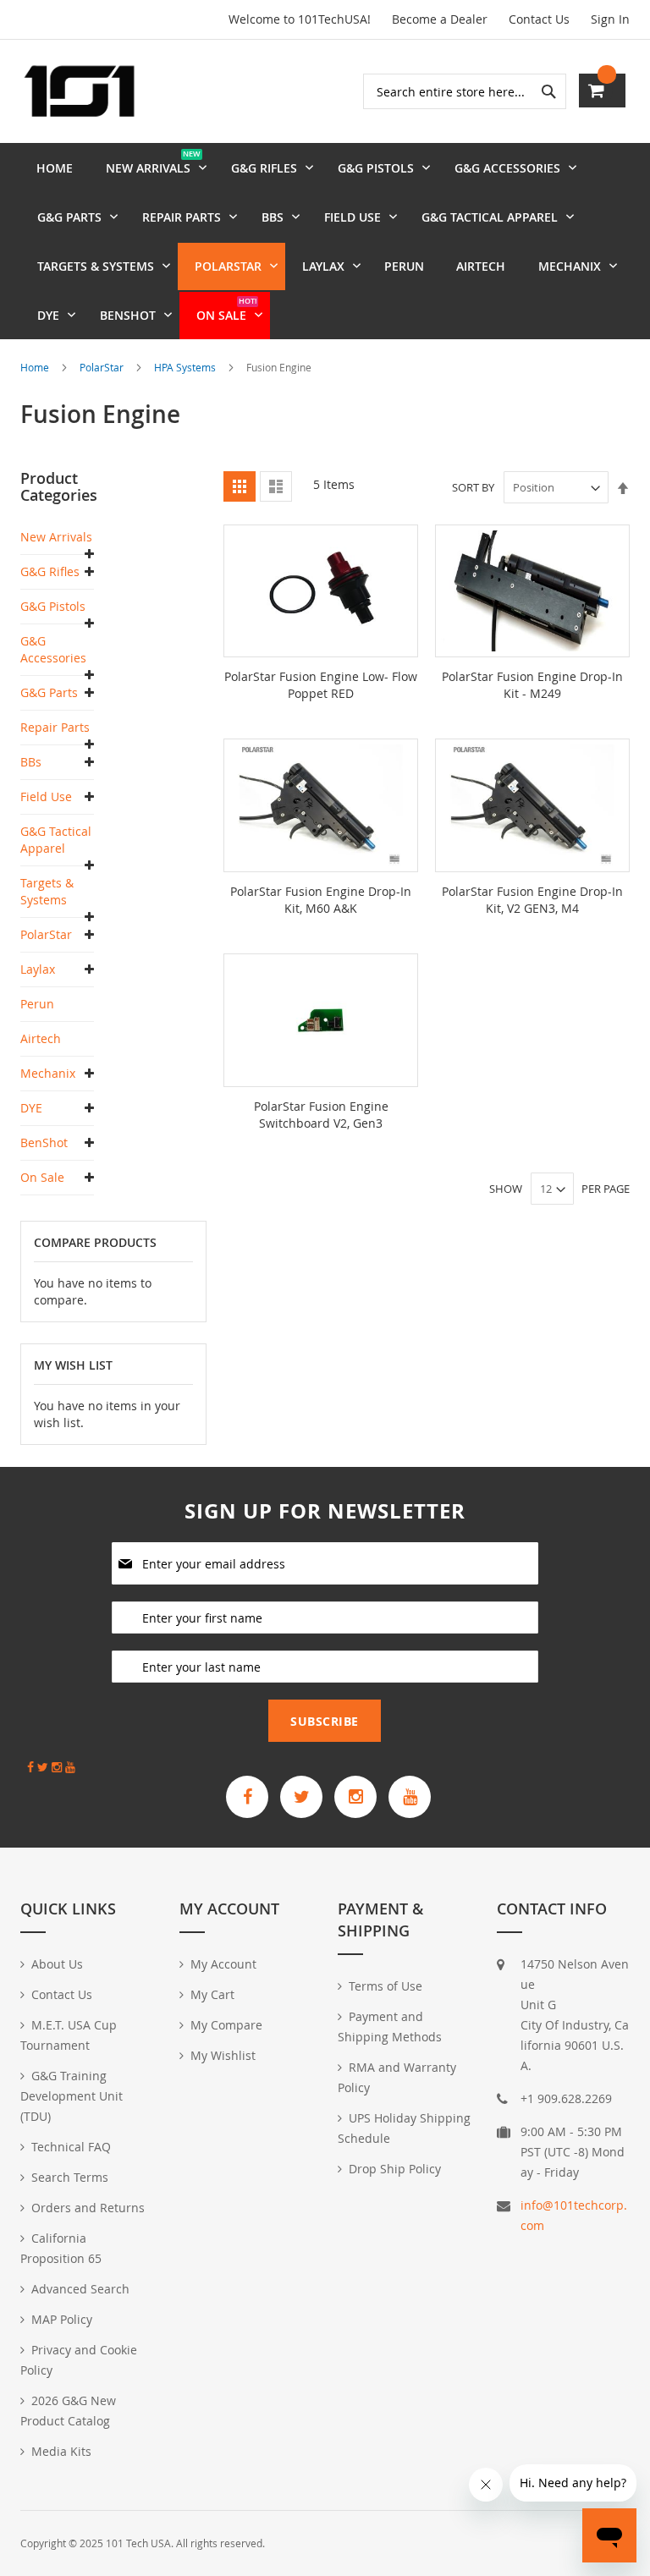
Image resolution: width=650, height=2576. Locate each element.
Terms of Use (386, 1986)
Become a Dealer (440, 19)
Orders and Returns (88, 2208)
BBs (31, 762)
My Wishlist (223, 2055)
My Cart (212, 1994)
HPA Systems (186, 367)
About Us (57, 1964)
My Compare (226, 2025)
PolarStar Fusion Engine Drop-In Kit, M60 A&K (321, 900)
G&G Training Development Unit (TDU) (72, 2096)
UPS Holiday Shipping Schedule (404, 2128)
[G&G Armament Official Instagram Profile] (355, 1797)
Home (36, 367)
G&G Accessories (53, 649)
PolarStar (103, 367)
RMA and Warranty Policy (397, 2077)
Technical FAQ (71, 2147)
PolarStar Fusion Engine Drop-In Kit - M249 (532, 685)
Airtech (41, 1038)
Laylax (38, 969)
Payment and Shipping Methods (390, 2027)
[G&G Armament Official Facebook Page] (247, 1797)
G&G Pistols (53, 606)
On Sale (42, 1177)
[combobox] (465, 91)
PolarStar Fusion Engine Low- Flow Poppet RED (321, 685)
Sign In (610, 19)
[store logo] (80, 91)
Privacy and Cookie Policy (79, 2360)
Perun (37, 1004)
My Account (223, 1964)
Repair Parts (55, 727)
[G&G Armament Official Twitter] (301, 1797)
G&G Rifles (50, 571)
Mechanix (48, 1073)
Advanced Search (80, 2289)
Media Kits (61, 2451)
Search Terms (70, 2177)
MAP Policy (62, 2319)
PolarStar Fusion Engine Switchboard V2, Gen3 (321, 1115)
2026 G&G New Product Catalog (68, 2411)
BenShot (44, 1142)
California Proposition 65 (61, 2248)
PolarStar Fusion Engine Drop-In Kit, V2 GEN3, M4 (532, 900)
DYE (31, 1108)
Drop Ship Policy (395, 2169)
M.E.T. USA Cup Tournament (69, 2035)
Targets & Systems (47, 891)
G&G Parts (49, 692)
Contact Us (539, 19)
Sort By (473, 487)
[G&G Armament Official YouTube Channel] (410, 1797)
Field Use (46, 796)
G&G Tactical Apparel (56, 840)
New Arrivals (56, 537)
